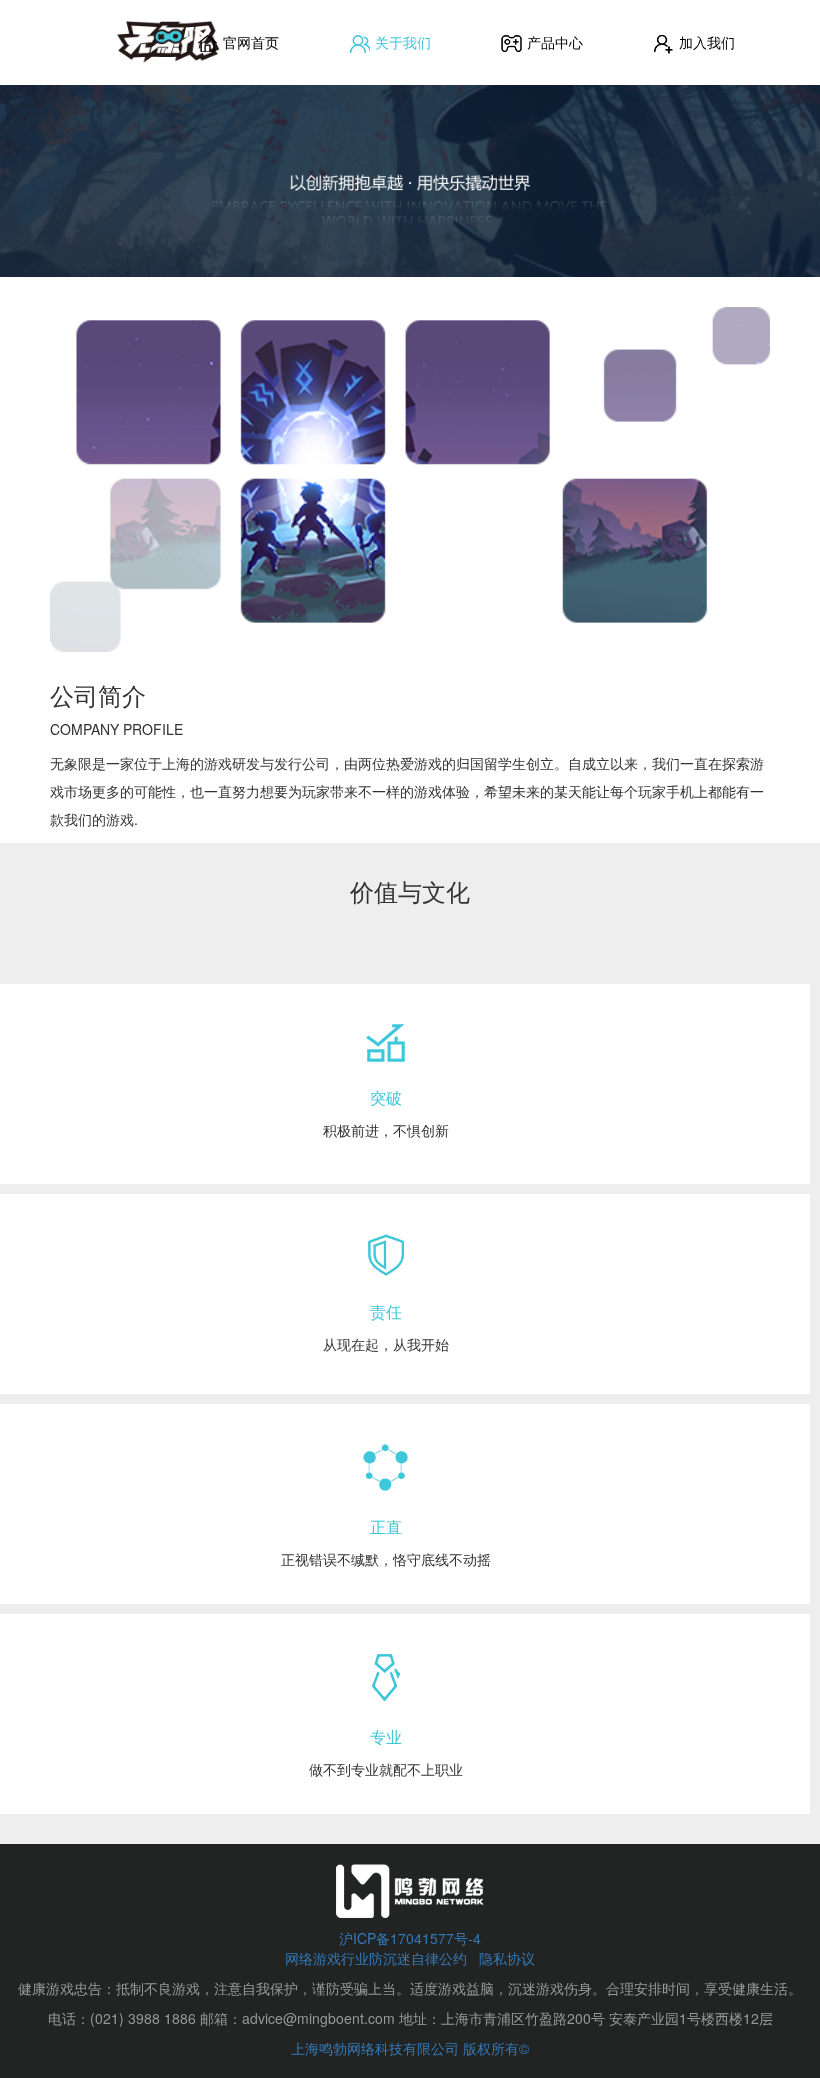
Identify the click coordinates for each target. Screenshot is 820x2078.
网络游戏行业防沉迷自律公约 (378, 1958)
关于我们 (401, 42)
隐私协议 (507, 1958)
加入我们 (705, 42)
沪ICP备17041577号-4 (410, 1938)
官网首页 (249, 42)
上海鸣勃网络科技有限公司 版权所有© (410, 2048)
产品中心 (553, 42)
